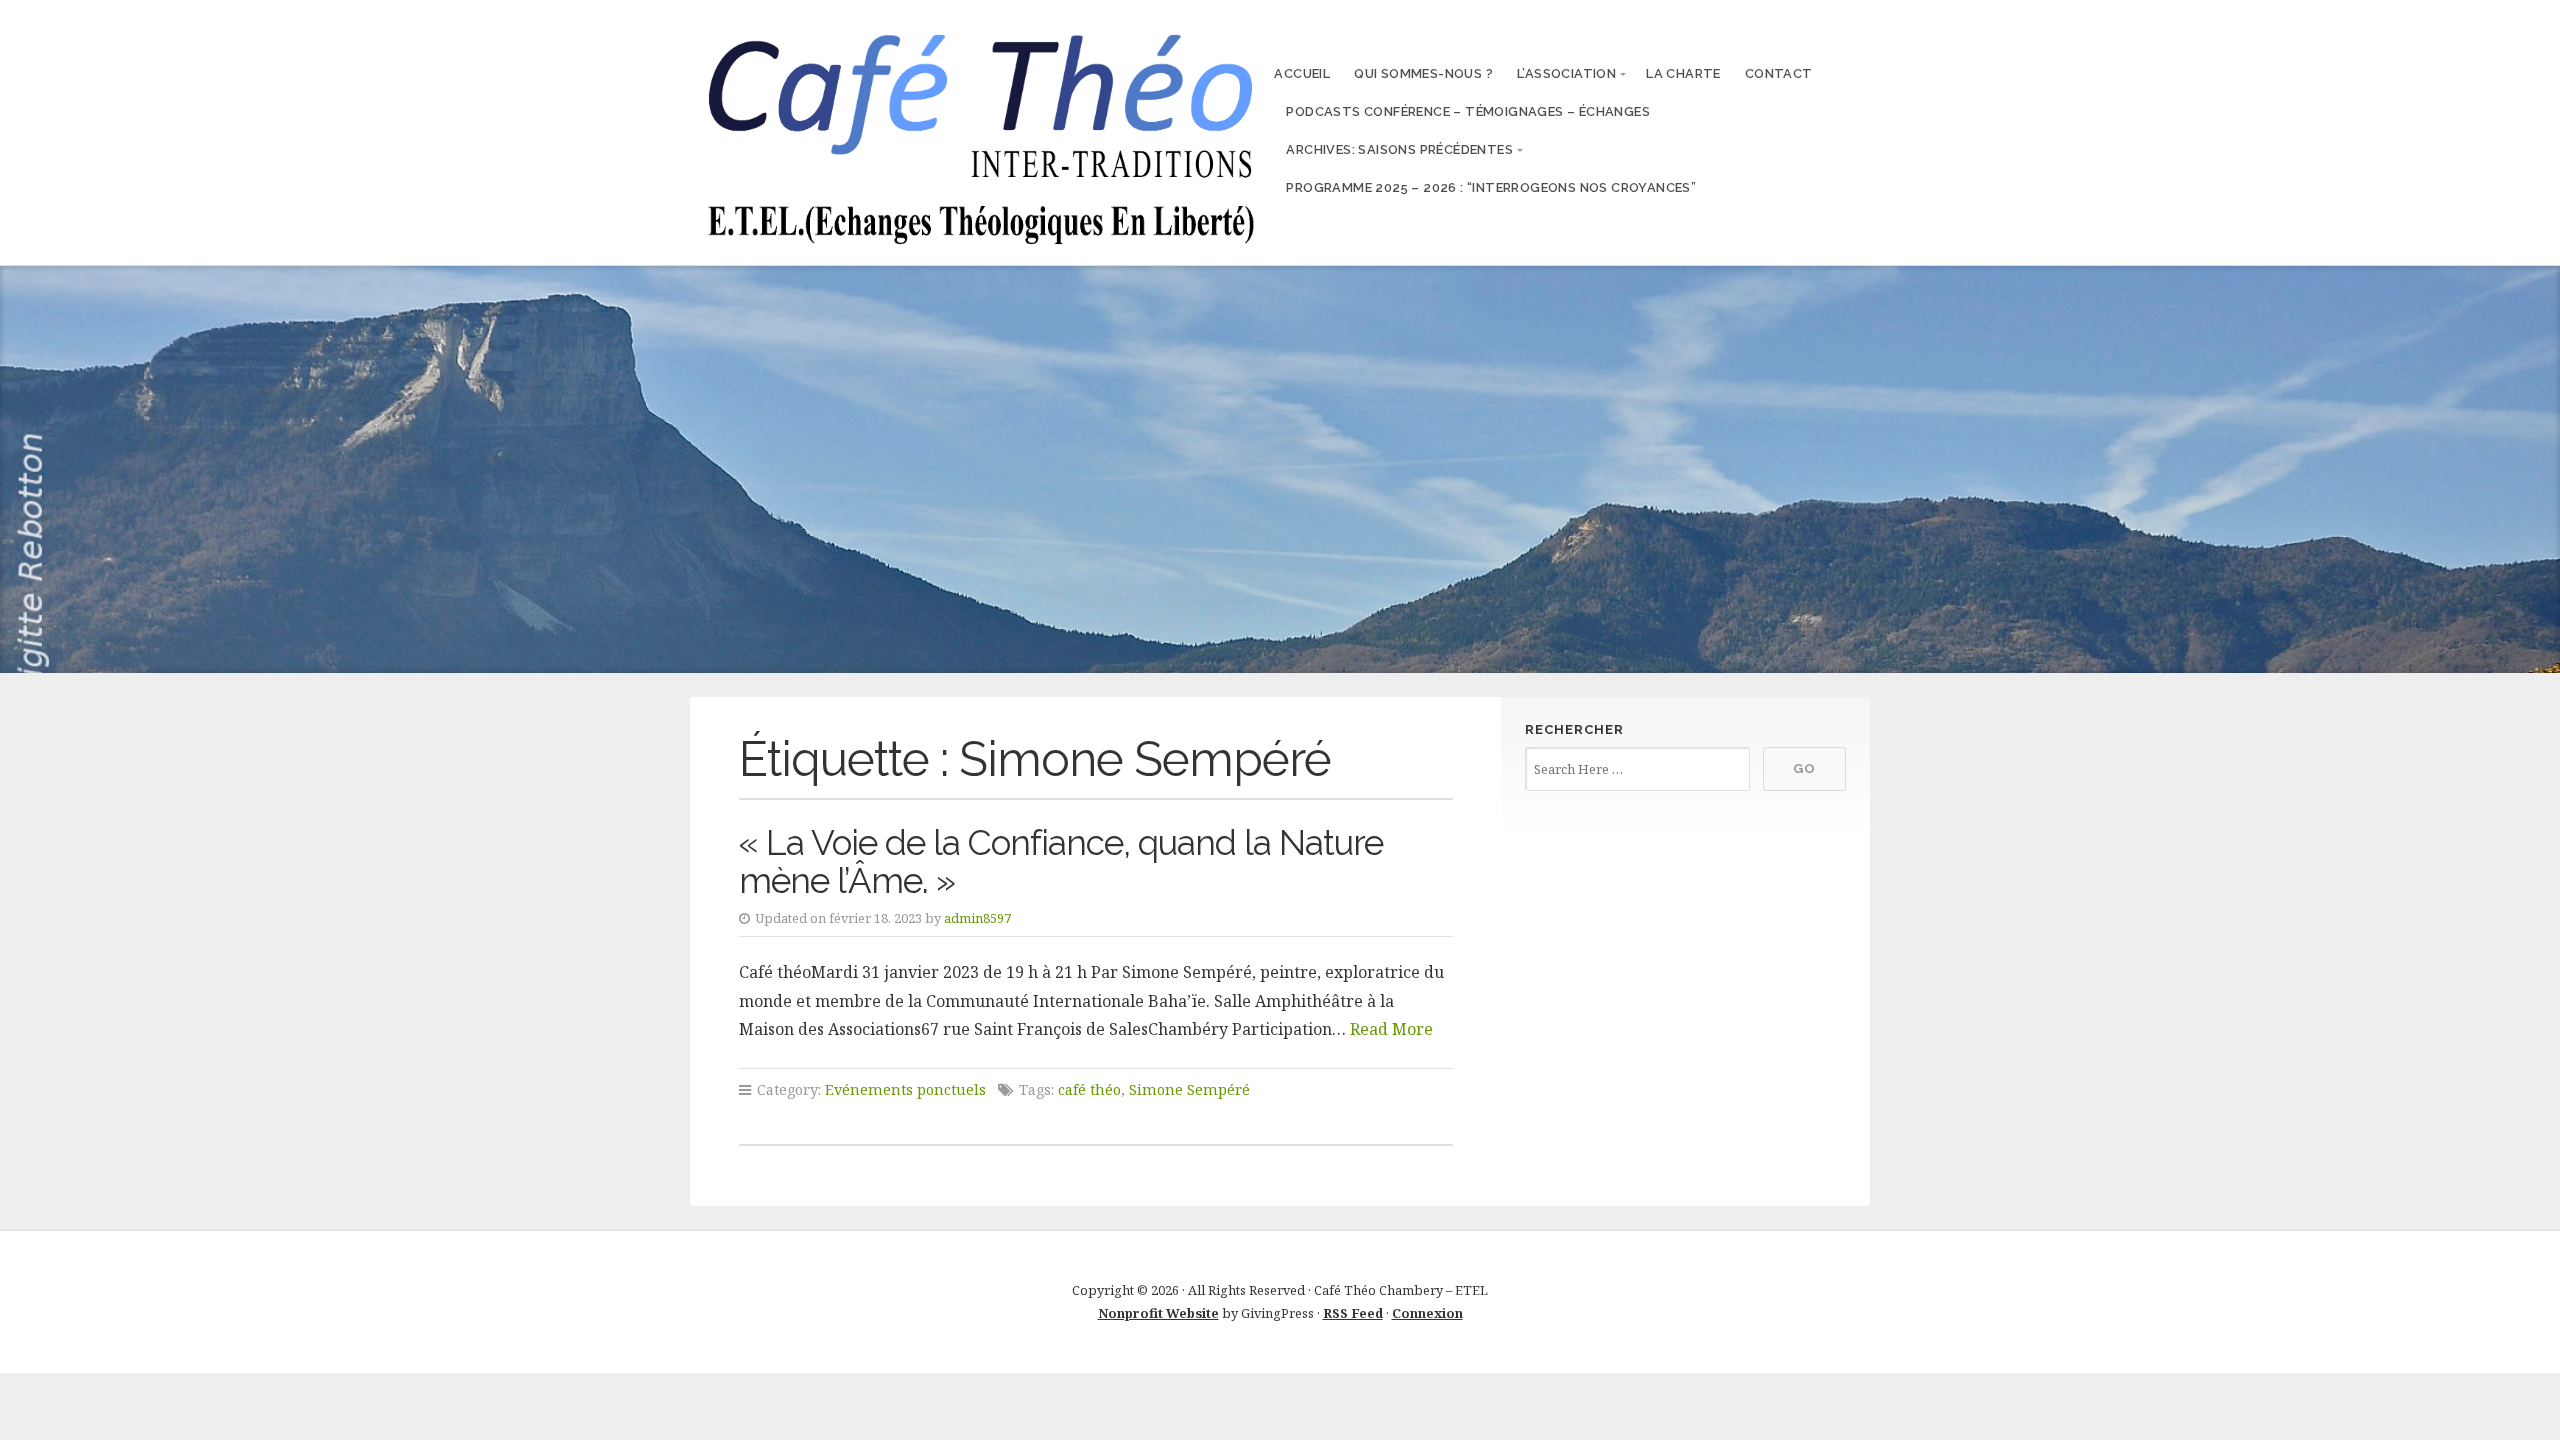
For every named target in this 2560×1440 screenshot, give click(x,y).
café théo (1089, 1089)
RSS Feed (1353, 1313)
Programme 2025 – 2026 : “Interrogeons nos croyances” (1491, 187)
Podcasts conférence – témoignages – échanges (1468, 111)
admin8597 (977, 918)
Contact (1779, 73)
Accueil (1302, 73)
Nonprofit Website (1158, 1313)
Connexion (1427, 1313)
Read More (1391, 1029)
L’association (1566, 73)
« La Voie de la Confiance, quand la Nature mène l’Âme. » (1061, 862)
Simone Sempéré (1189, 1089)
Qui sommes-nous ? (1423, 73)
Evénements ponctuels (905, 1089)
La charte (1683, 73)
